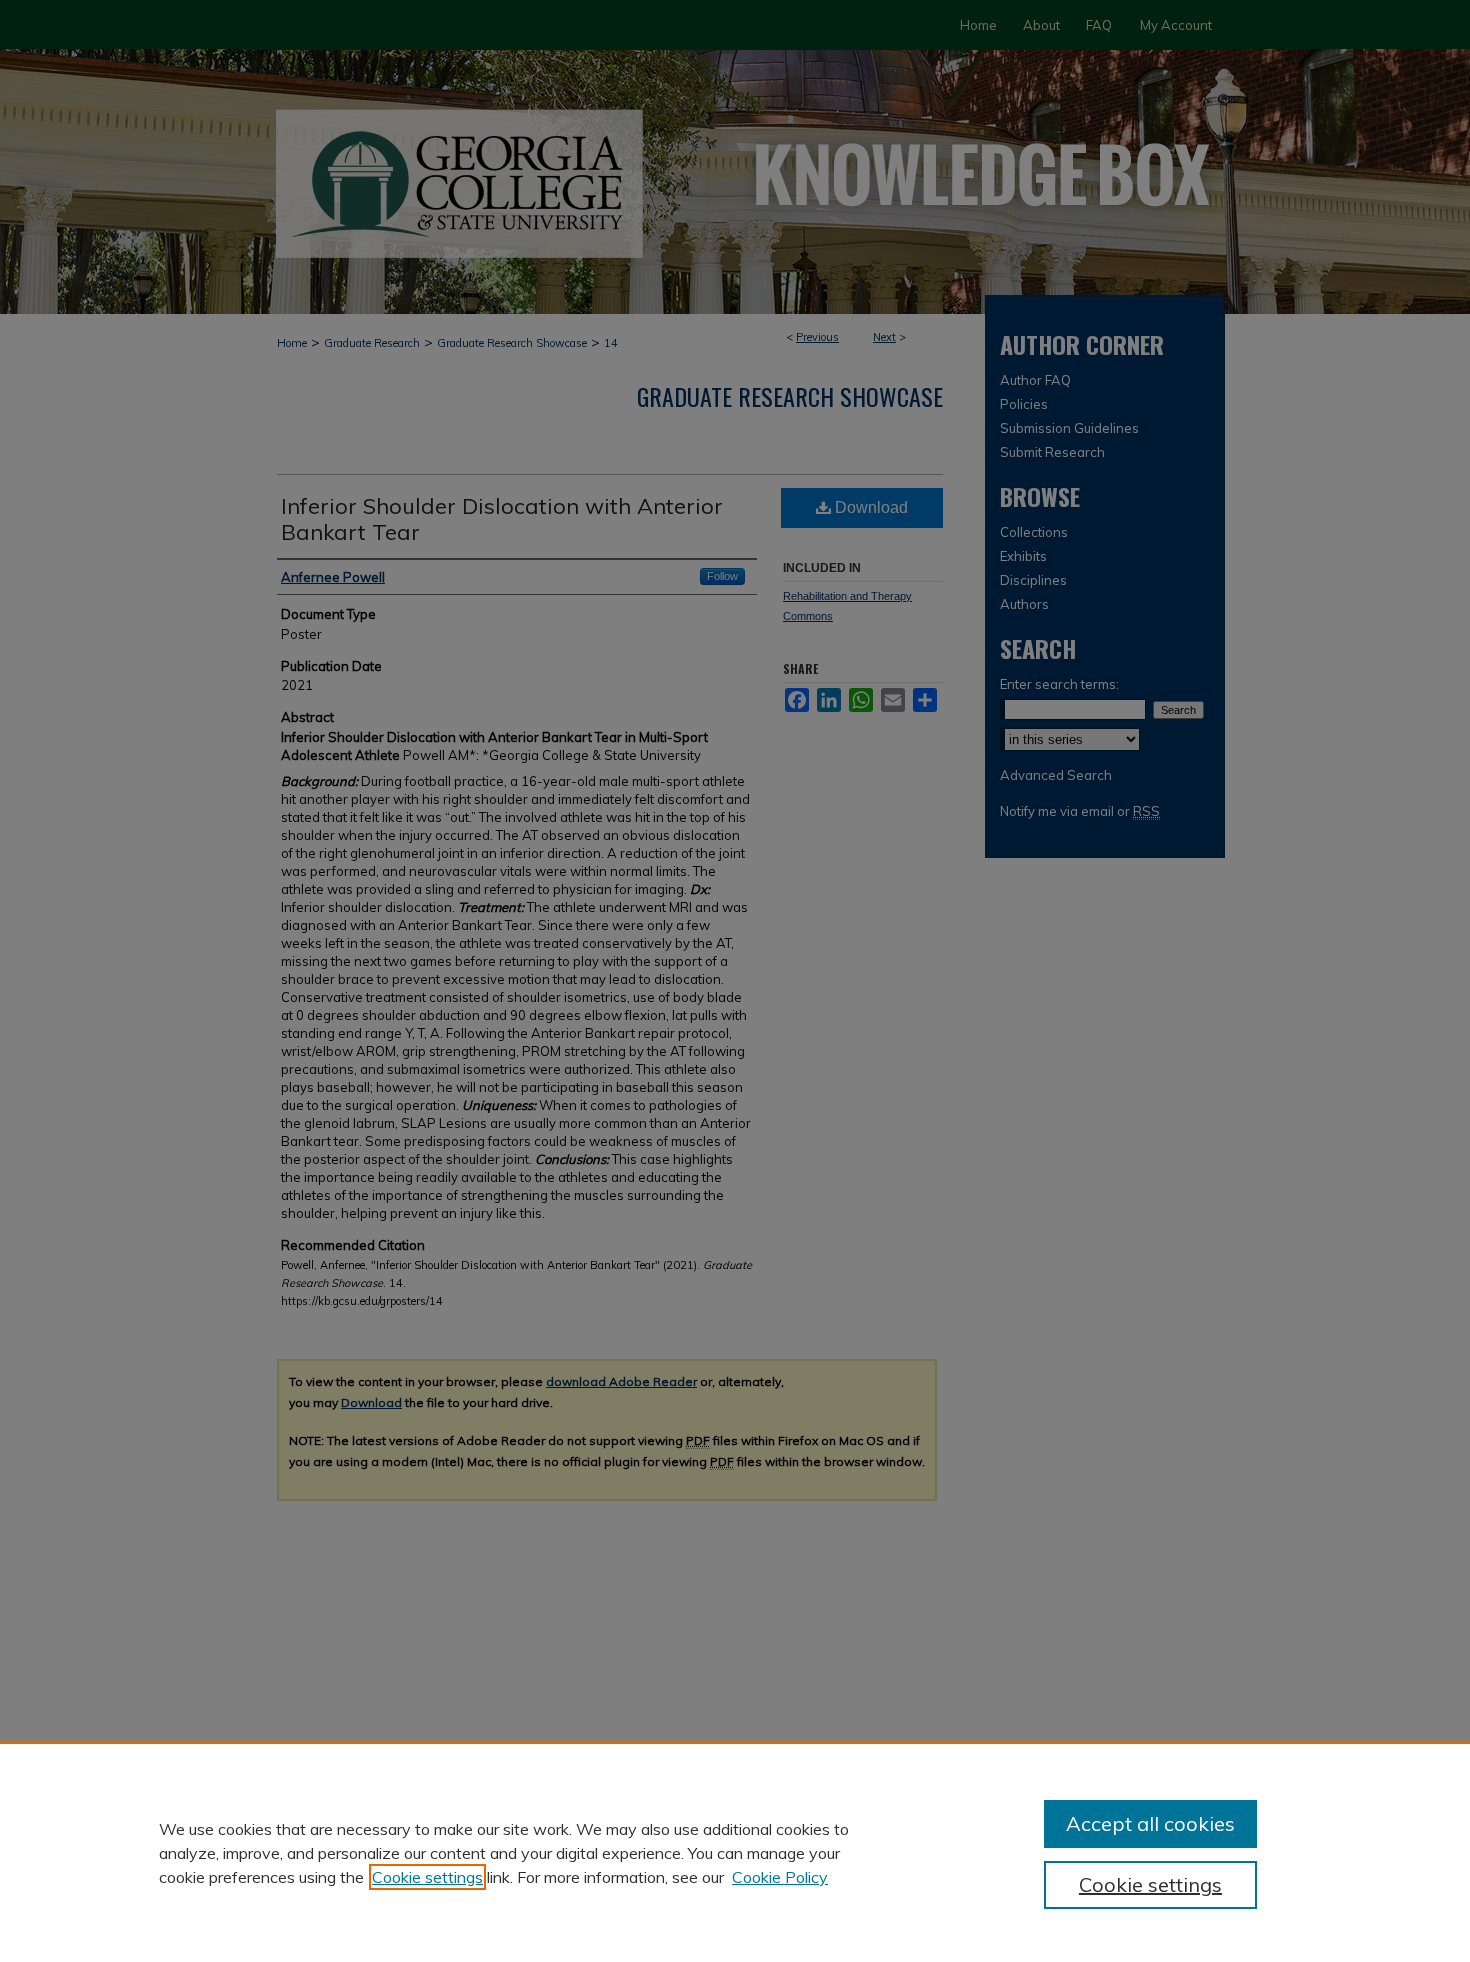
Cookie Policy (780, 1877)
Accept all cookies (1150, 1823)
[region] (735, 1852)
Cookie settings (427, 1877)
